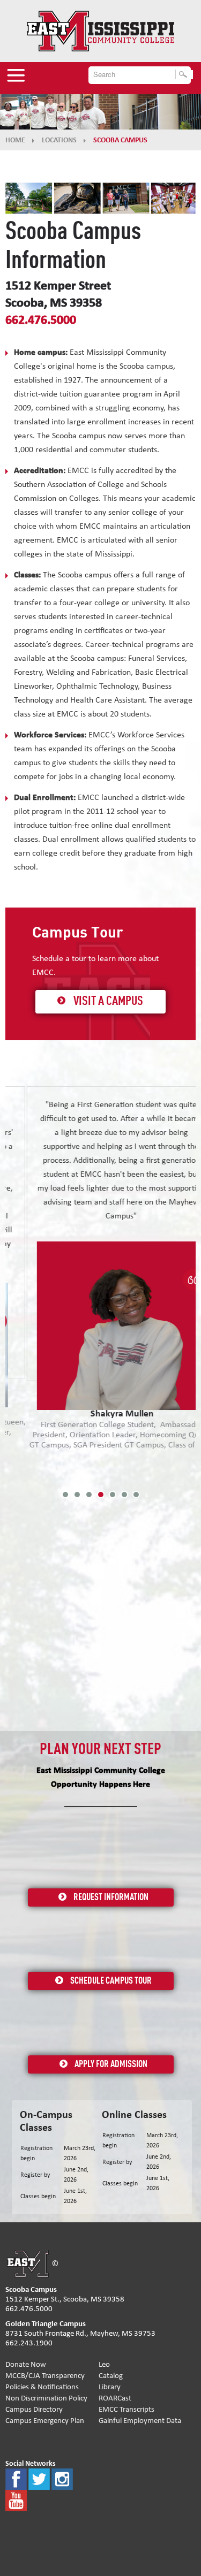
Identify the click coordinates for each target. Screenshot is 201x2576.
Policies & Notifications (42, 2387)
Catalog (111, 2376)
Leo (104, 2364)
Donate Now (26, 2364)
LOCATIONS (59, 140)
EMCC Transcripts (126, 2409)
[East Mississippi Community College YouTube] (16, 2500)
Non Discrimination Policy (46, 2398)
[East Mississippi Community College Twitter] (39, 2478)
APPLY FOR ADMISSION (111, 2064)
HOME (15, 140)
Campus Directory (34, 2409)
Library (110, 2387)
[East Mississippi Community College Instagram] (62, 2478)
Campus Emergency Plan (45, 2421)
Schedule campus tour (111, 1981)
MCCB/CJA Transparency (45, 2376)
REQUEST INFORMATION (111, 1897)
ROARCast (115, 2398)
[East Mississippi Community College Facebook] (16, 2478)
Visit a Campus (108, 1002)
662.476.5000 (41, 320)
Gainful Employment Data (140, 2421)
